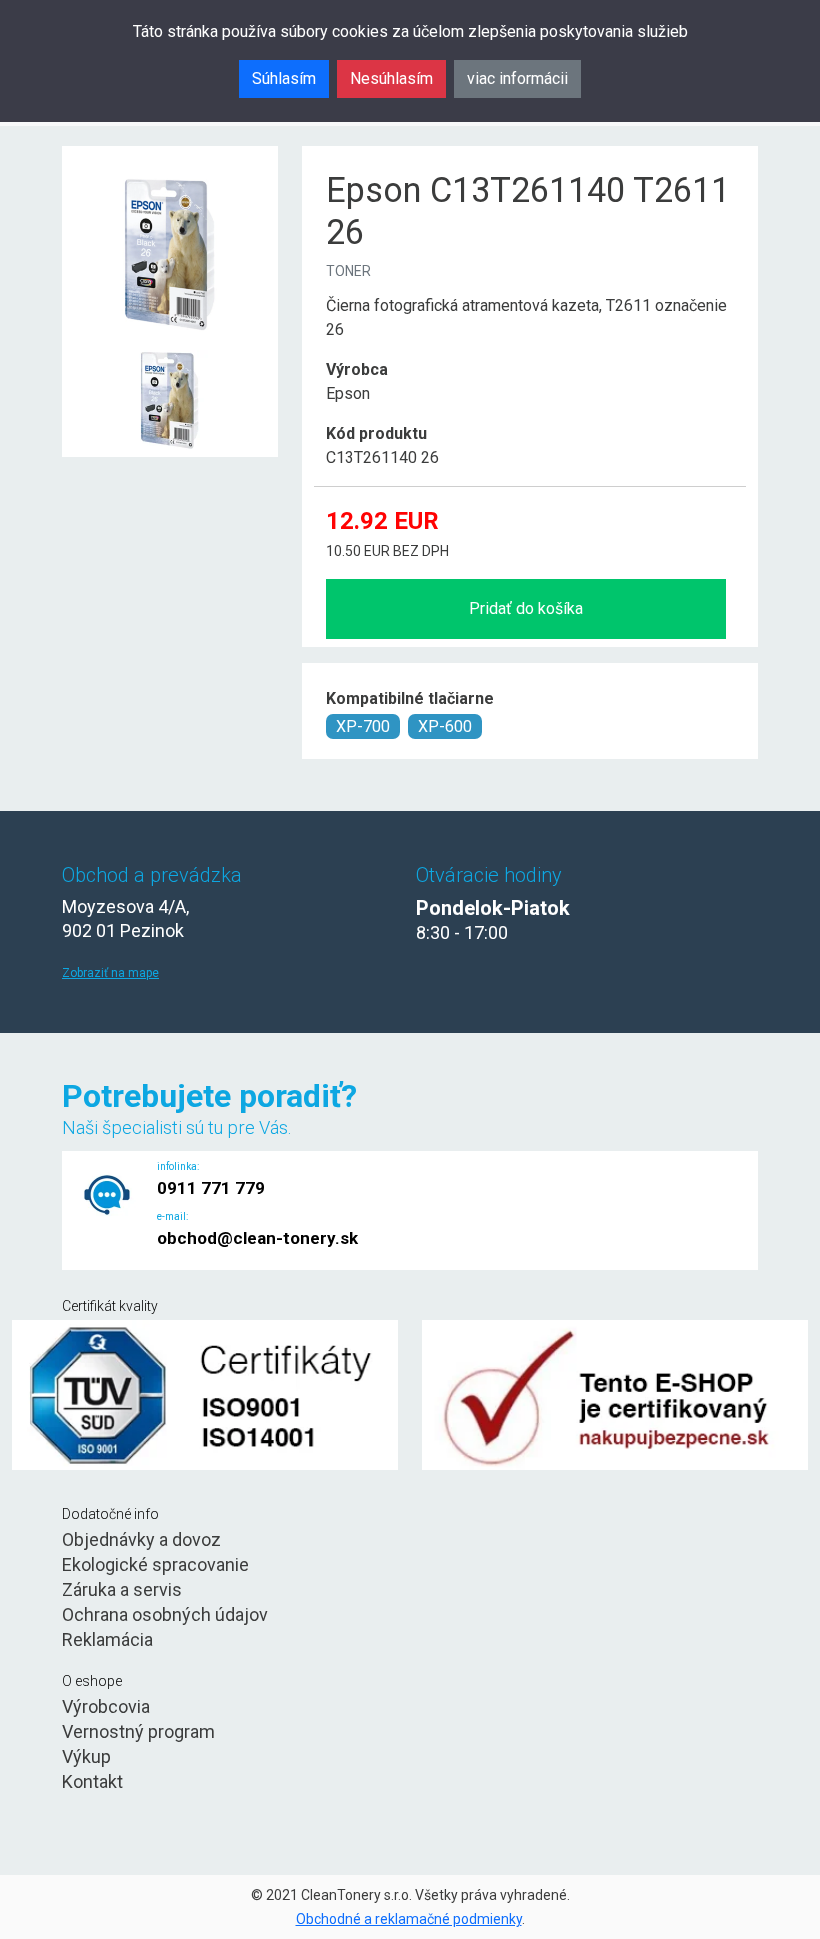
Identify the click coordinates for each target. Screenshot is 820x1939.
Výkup (86, 1756)
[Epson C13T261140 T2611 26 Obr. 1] (170, 351)
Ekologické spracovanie (155, 1564)
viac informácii (517, 78)
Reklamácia (107, 1639)
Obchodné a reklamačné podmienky (409, 1919)
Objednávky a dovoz (141, 1539)
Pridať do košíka (526, 608)
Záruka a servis (122, 1589)
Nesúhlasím (391, 78)
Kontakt (92, 1781)
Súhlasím (284, 78)
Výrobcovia (106, 1706)
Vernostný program (138, 1731)
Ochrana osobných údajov (165, 1614)
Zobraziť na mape (110, 973)
